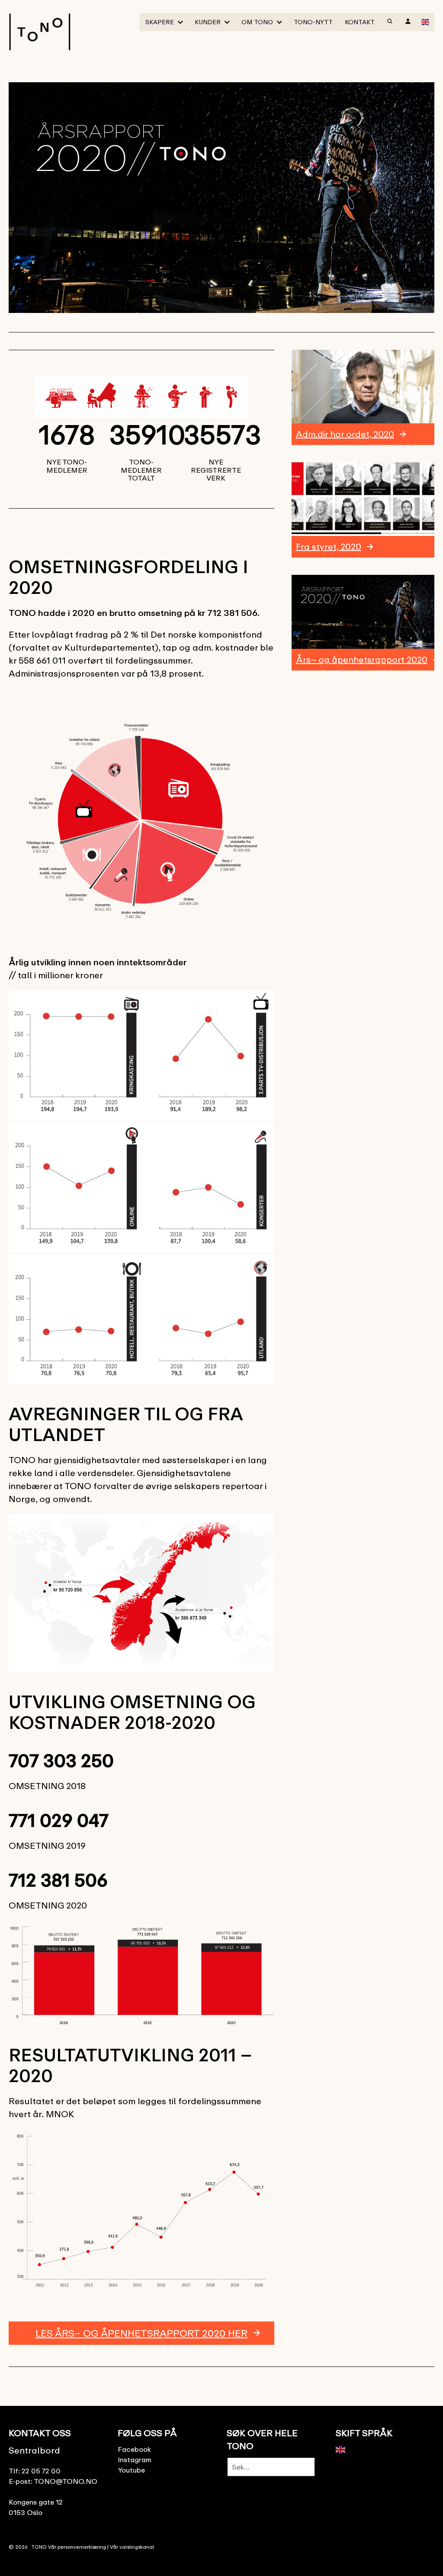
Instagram (135, 2460)
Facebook (134, 2449)
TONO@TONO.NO (66, 2481)
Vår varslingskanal (132, 2547)
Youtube (131, 2470)
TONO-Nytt (313, 22)
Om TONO (257, 22)
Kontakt (360, 22)
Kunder (208, 22)
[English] (426, 21)
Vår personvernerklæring (77, 2547)
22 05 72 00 (41, 2471)
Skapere (160, 22)
